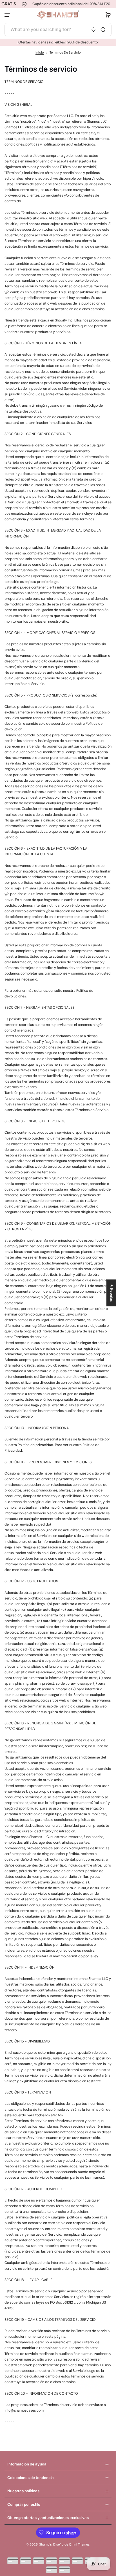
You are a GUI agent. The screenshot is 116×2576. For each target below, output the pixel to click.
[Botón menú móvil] (8, 15)
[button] (108, 15)
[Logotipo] (58, 15)
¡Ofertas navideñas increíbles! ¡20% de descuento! (58, 42)
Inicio (40, 53)
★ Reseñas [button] (111, 1293)
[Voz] (93, 30)
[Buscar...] (103, 30)
